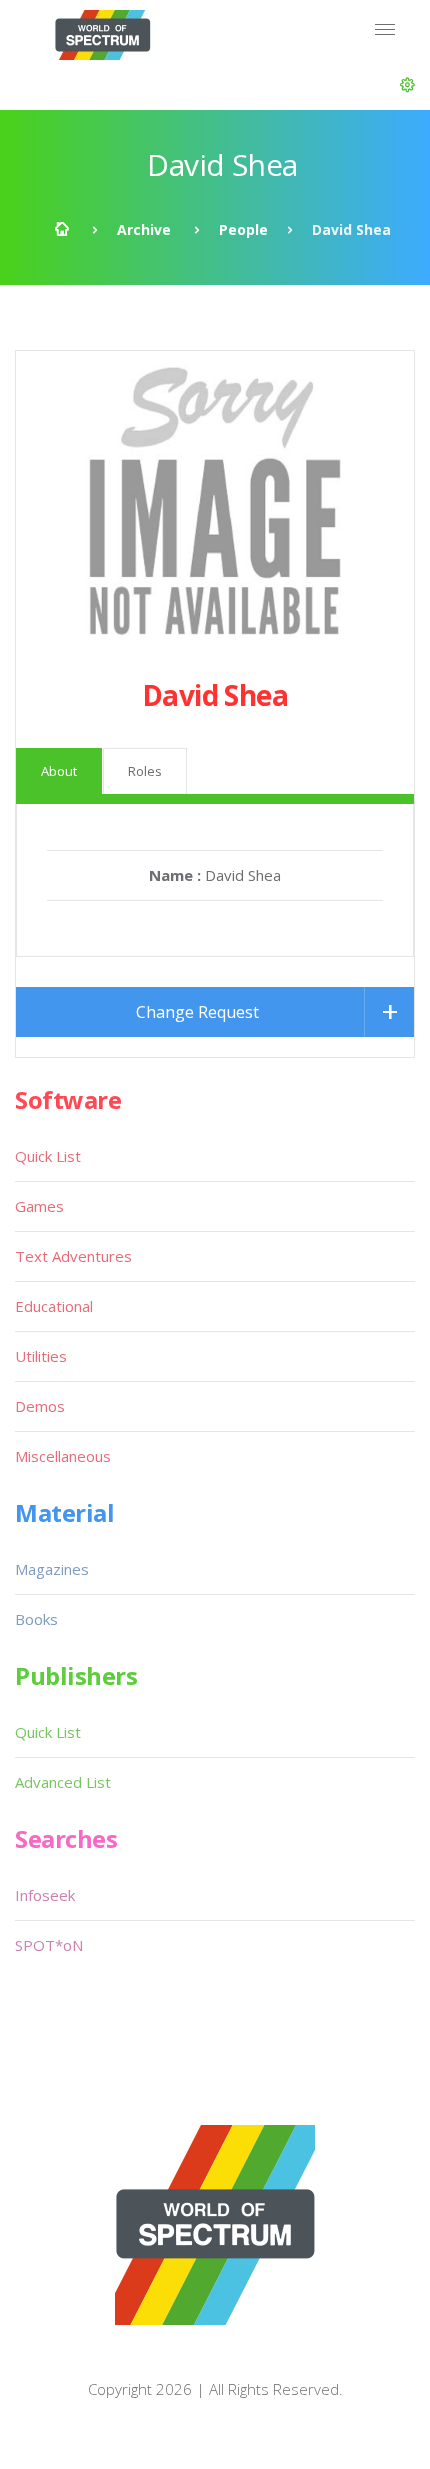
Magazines (52, 1569)
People (243, 229)
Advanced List (63, 1782)
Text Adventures (73, 1256)
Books (36, 1619)
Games (39, 1206)
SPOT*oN (49, 1945)
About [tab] (59, 771)
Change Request (197, 1012)
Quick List (48, 1156)
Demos (40, 1406)
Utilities (41, 1356)
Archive (144, 229)
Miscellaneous (63, 1456)
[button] (407, 85)
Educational (54, 1306)
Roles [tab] (145, 771)
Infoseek (45, 1895)
